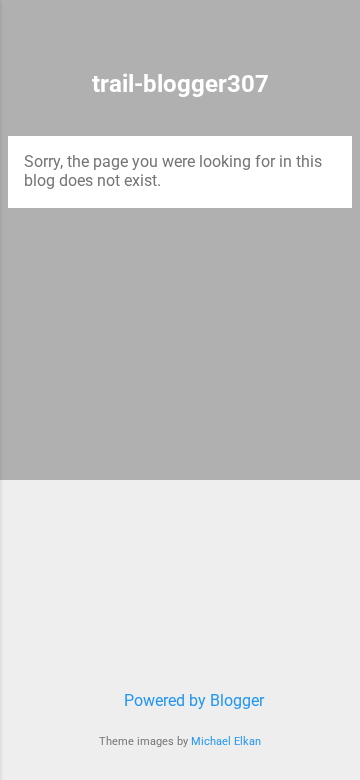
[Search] (332, 40)
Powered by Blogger (192, 700)
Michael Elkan (226, 741)
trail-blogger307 (180, 84)
